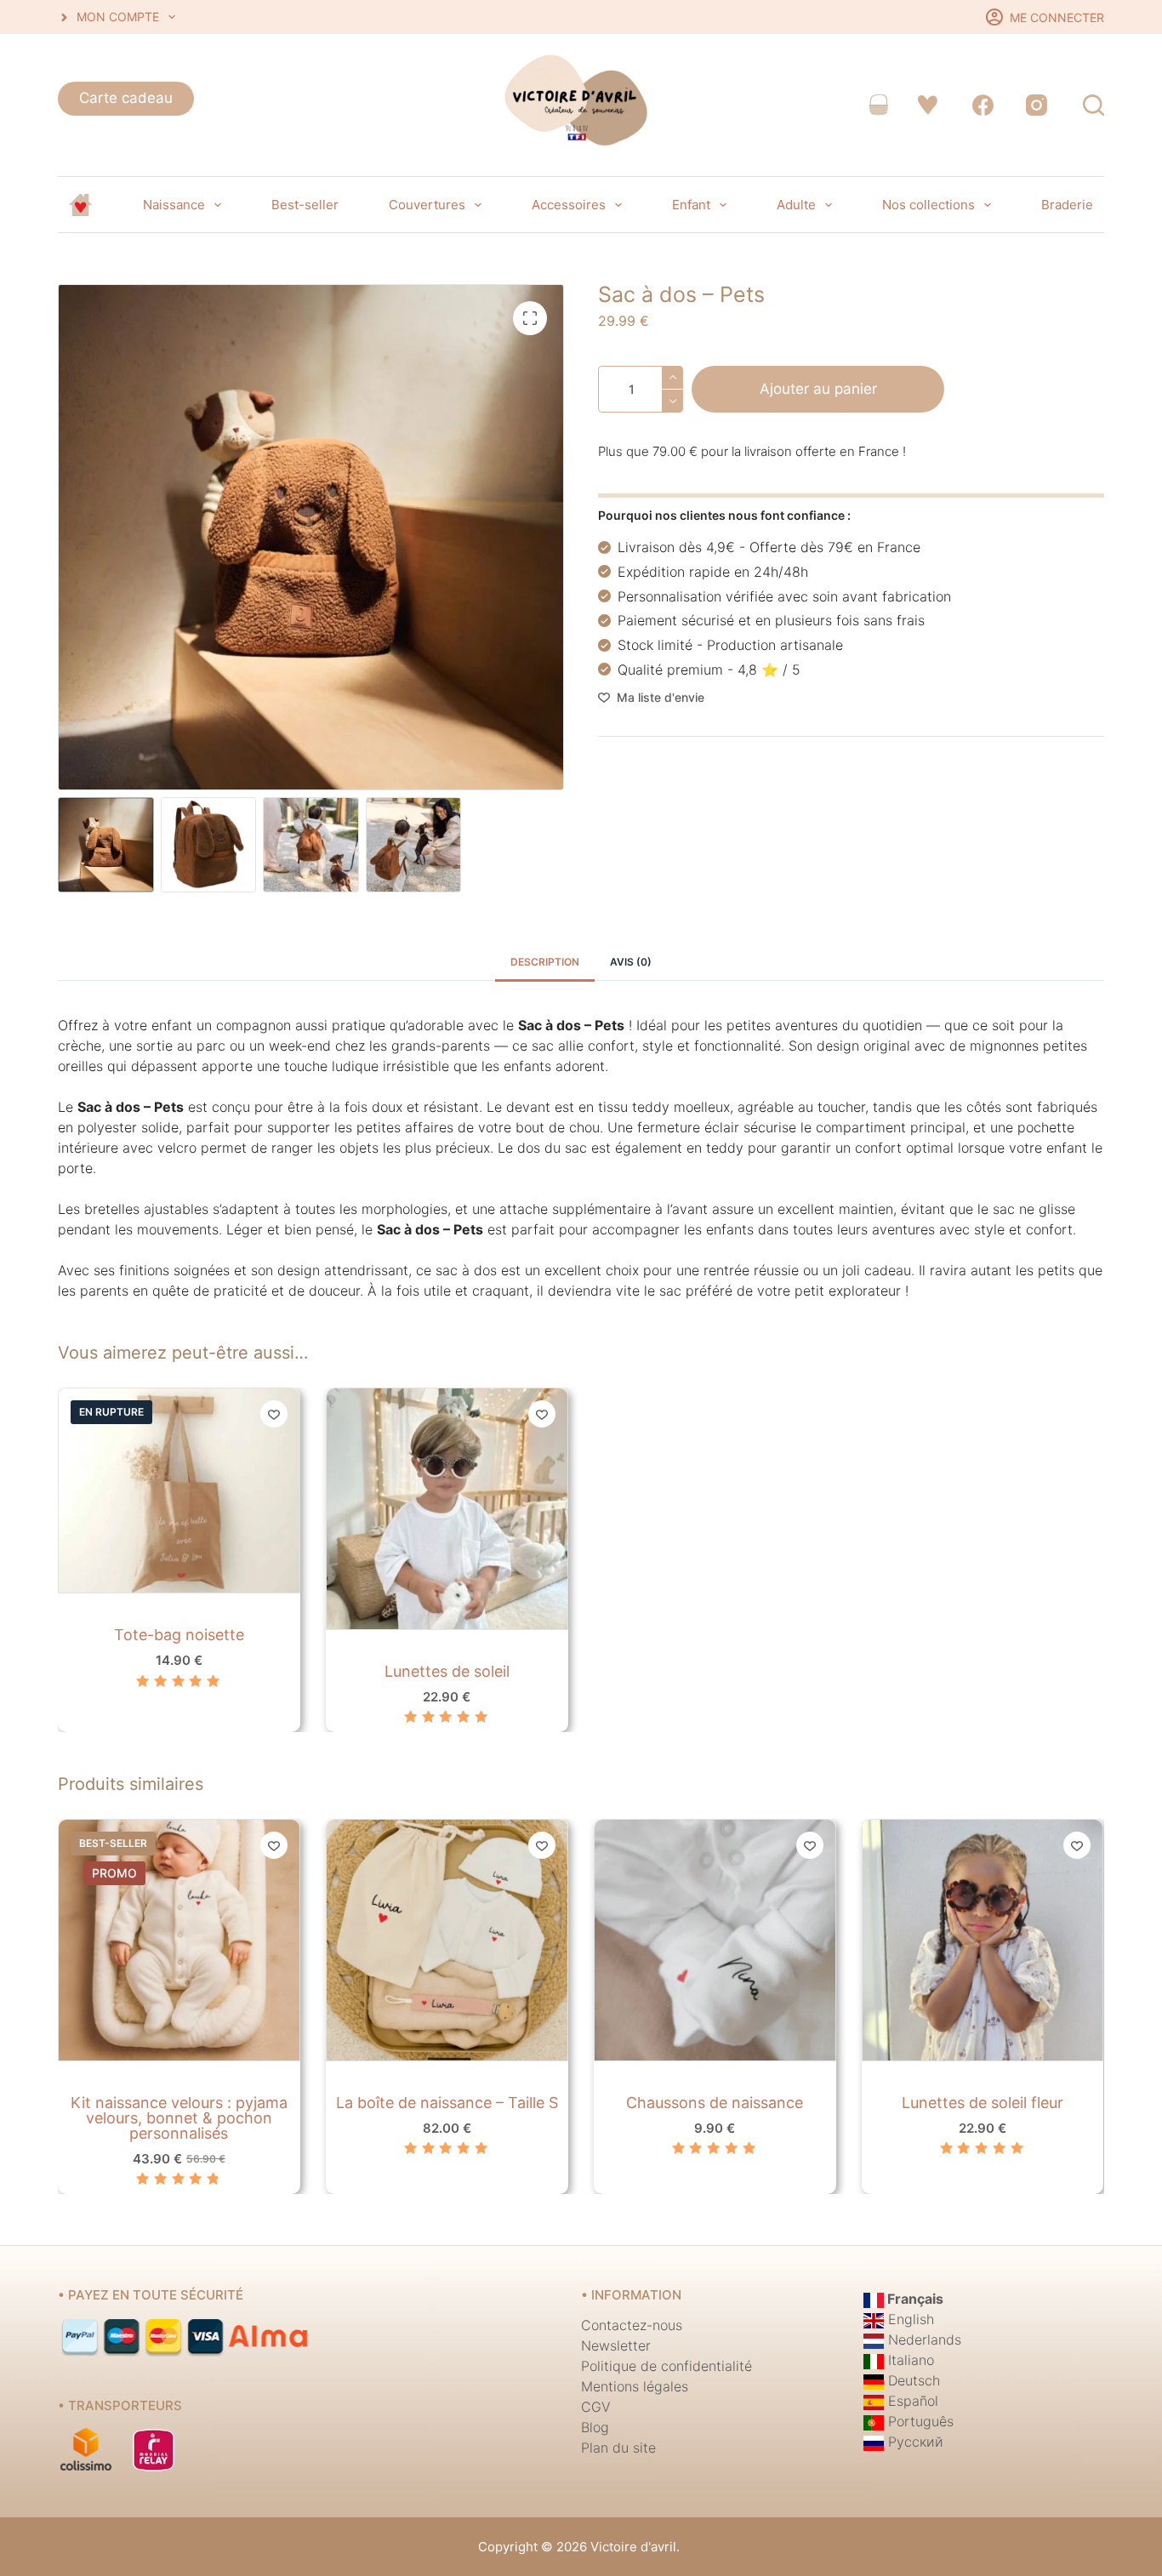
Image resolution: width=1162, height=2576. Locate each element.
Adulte (796, 205)
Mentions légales (635, 2386)
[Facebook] (984, 105)
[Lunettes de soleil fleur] (983, 1940)
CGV (596, 2407)
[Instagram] (1037, 105)
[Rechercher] (1094, 105)
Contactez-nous (632, 2325)
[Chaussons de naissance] (715, 1940)
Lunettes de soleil (447, 1671)
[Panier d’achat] (878, 105)
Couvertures (427, 205)
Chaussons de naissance (715, 2103)
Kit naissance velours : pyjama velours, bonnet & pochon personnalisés (179, 2118)
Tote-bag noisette (179, 1636)
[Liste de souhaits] (928, 105)
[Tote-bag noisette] (179, 1490)
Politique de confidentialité (666, 2366)
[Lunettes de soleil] (447, 1509)
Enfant (691, 205)
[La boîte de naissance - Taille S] (447, 1940)
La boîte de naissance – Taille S (447, 2103)
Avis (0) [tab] (631, 962)
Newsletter (616, 2345)
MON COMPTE (118, 17)
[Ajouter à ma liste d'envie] (274, 1414)
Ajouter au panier (818, 389)
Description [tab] (545, 962)
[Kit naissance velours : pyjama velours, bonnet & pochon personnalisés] (179, 1940)
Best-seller (305, 205)
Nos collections (928, 205)
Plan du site (618, 2448)
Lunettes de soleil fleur (983, 2103)
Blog (595, 2427)
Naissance (174, 205)
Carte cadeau (126, 98)
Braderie (1067, 205)
